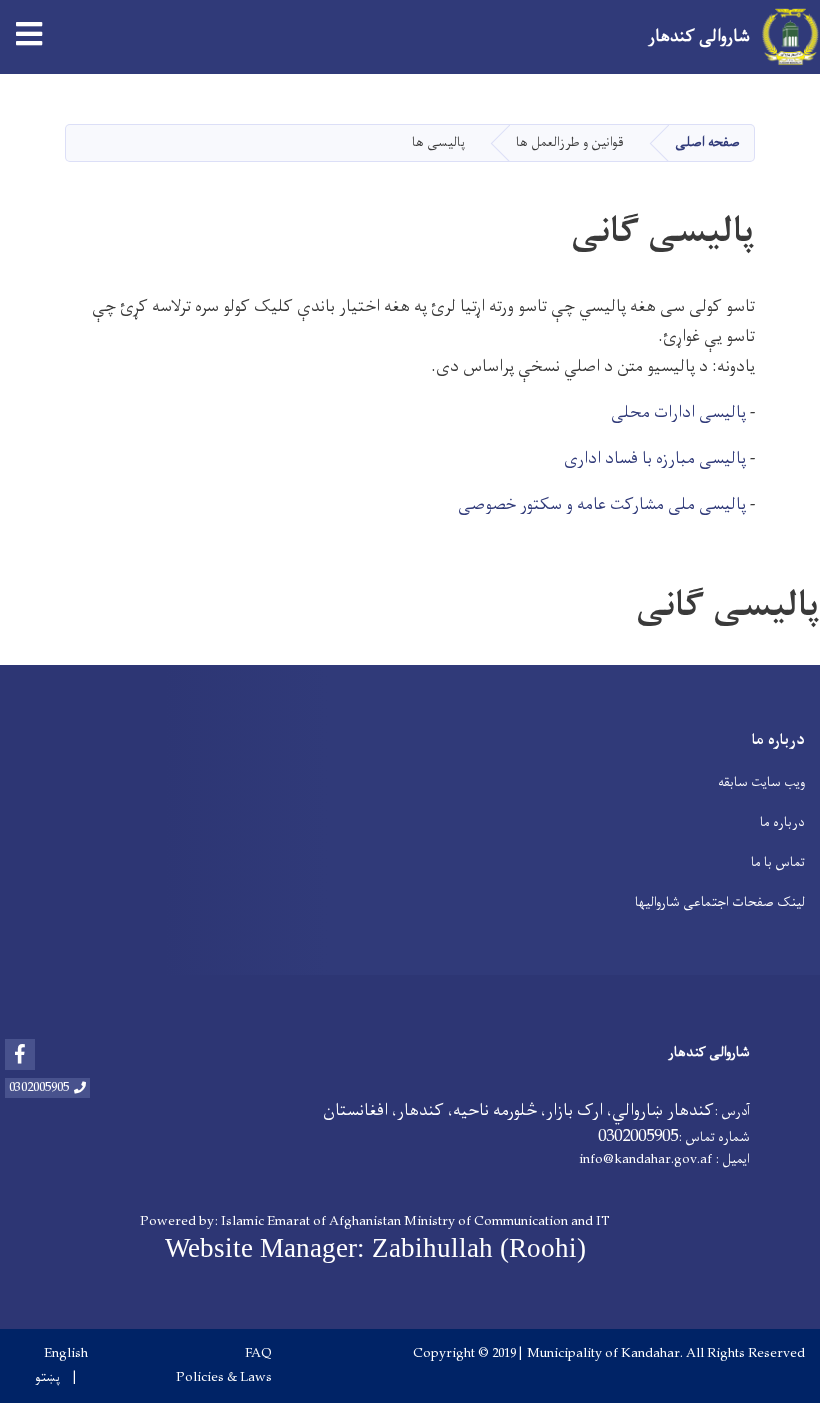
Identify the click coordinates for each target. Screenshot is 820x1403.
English (66, 1354)
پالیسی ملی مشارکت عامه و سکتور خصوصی (602, 505)
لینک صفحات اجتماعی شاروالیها (720, 902)
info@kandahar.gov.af (645, 1159)
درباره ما (782, 822)
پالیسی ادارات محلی (678, 413)
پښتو (47, 1378)
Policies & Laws (224, 1378)
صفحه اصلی (707, 142)
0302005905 (39, 1088)
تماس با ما (778, 862)
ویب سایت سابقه (761, 782)
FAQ (258, 1354)
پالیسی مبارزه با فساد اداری (655, 459)
